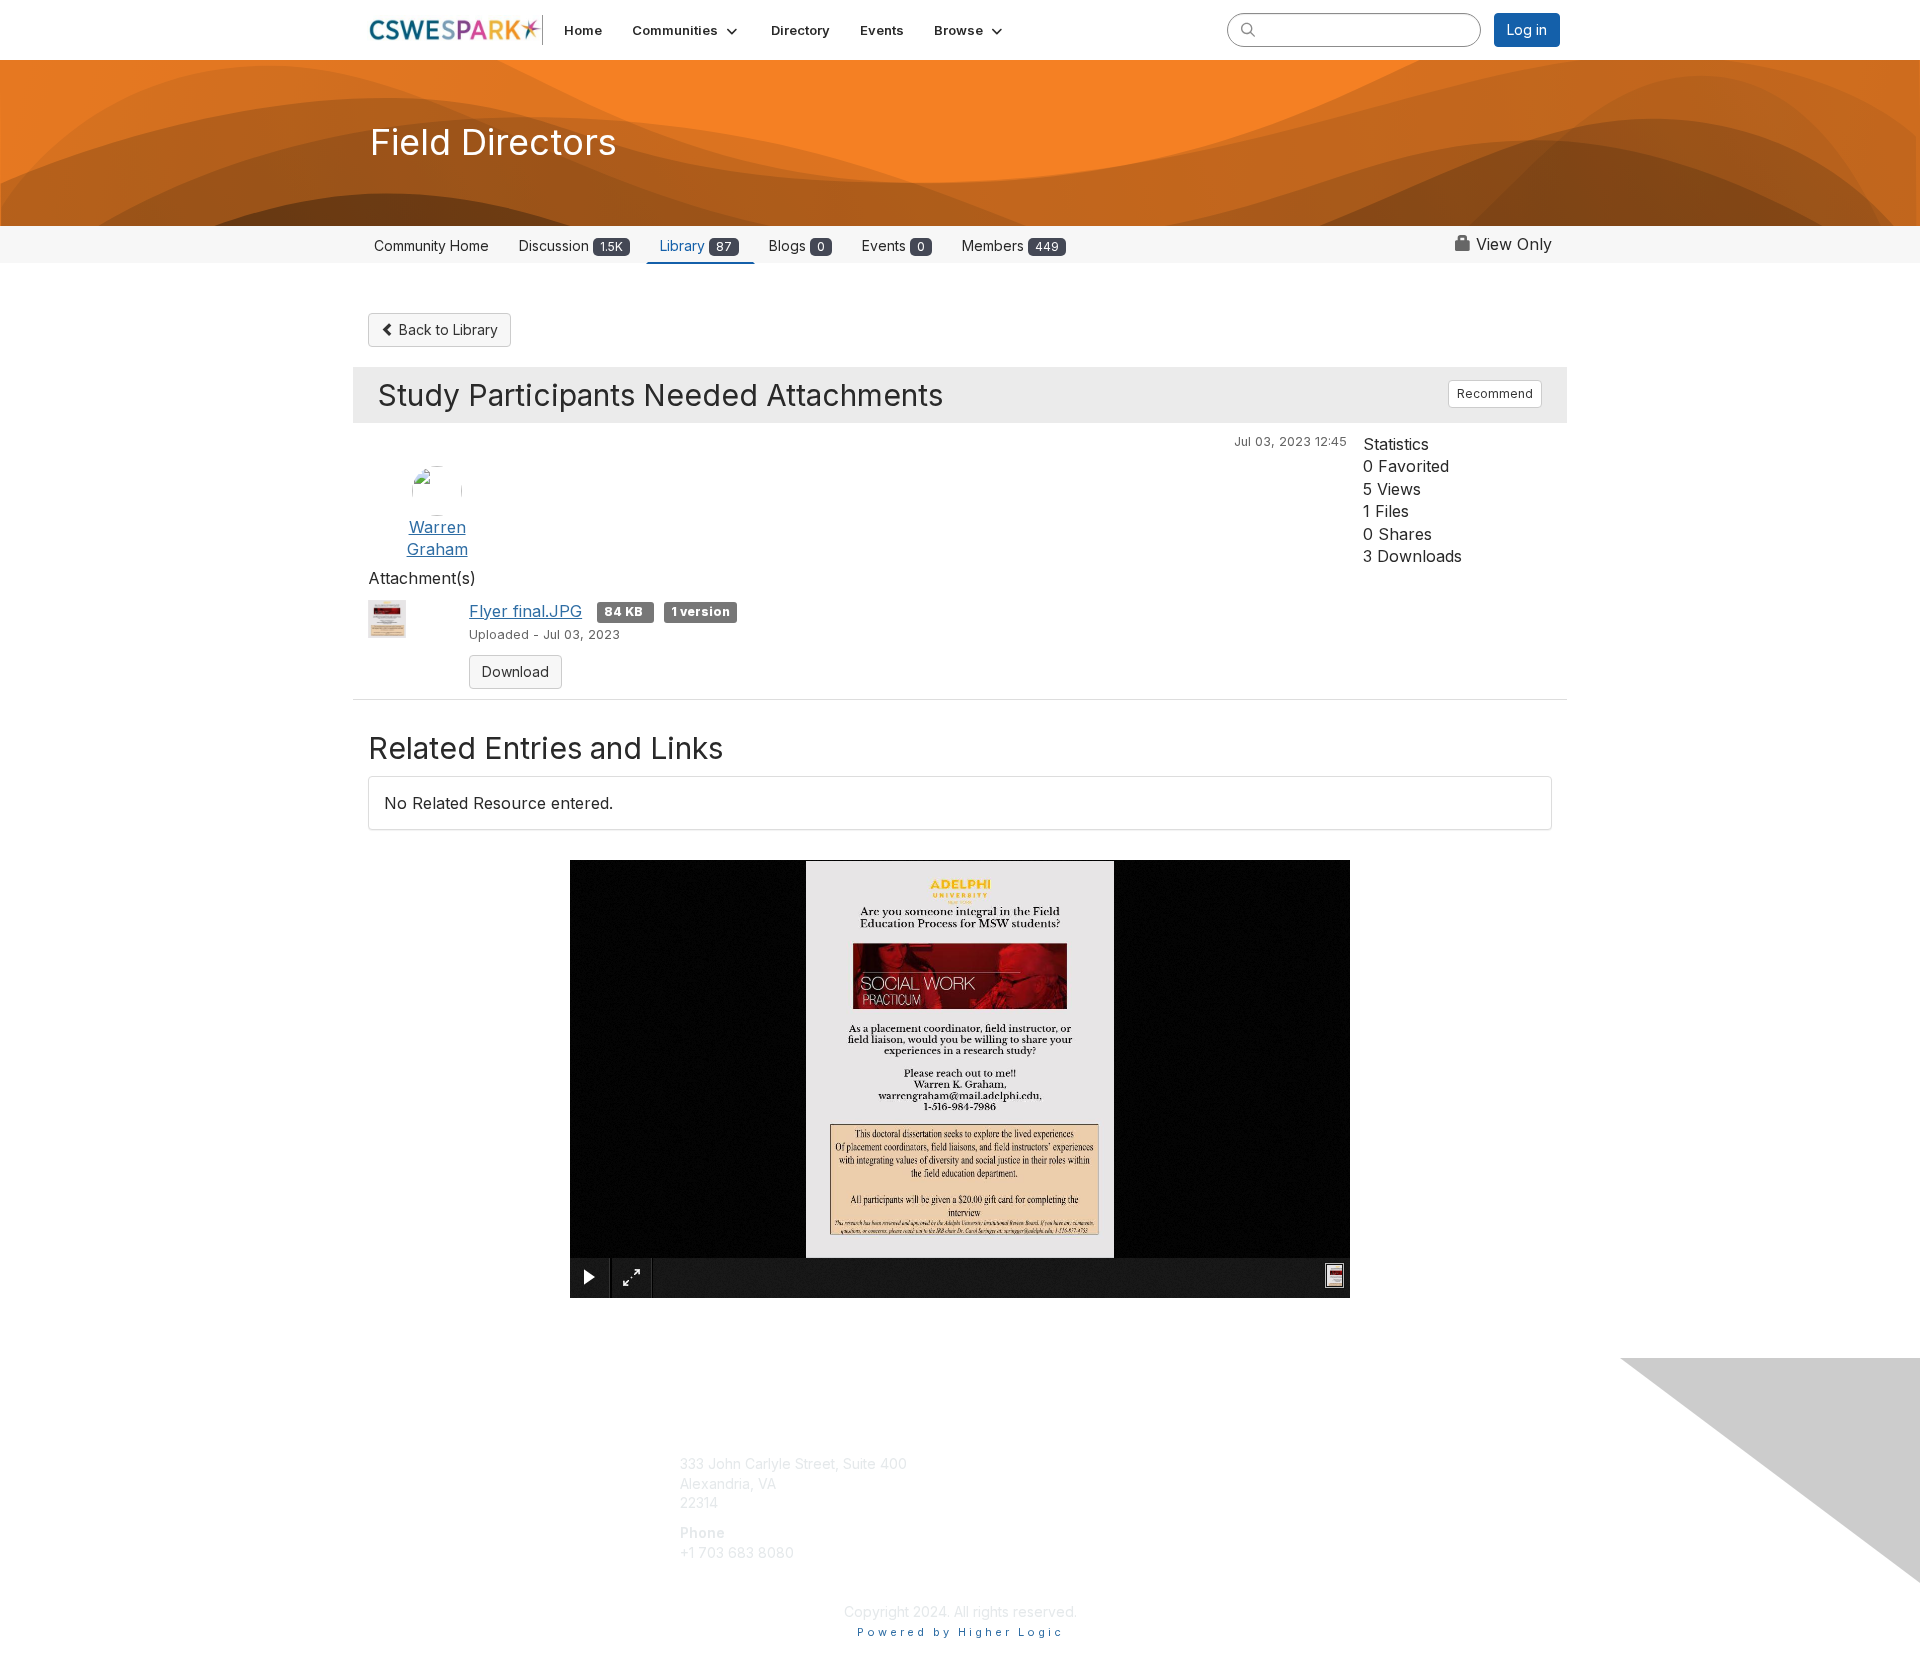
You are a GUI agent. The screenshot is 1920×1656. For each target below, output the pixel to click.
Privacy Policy (1303, 1483)
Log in (1527, 29)
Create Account (731, 1581)
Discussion (571, 245)
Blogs (797, 245)
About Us (1287, 1463)
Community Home (431, 245)
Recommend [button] (1495, 393)
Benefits (995, 1483)
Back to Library (446, 329)
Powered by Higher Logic (960, 1632)
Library (696, 245)
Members (1010, 245)
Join (982, 1463)
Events (893, 245)
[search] (1248, 29)
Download (515, 671)
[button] (686, 30)
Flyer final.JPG (525, 611)
